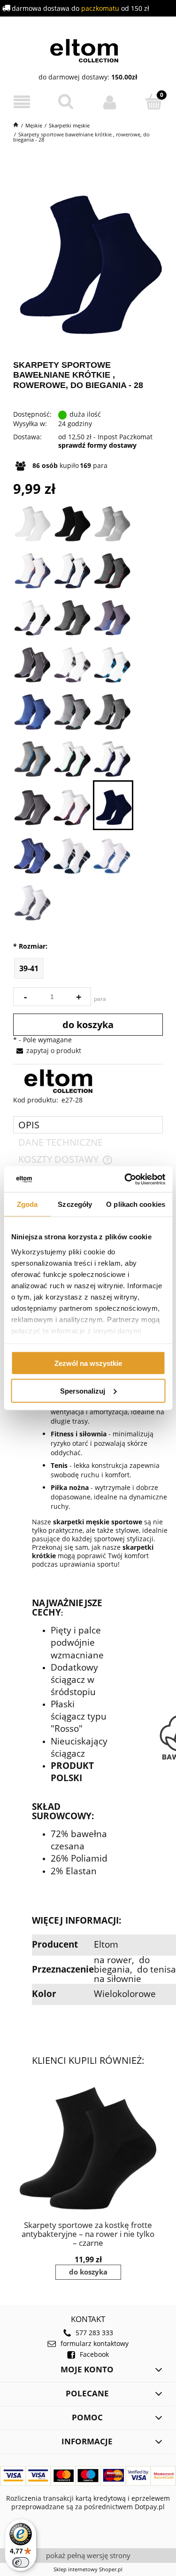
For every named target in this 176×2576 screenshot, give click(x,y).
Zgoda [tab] (27, 1204)
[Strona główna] (88, 49)
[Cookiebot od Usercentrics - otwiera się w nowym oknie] (125, 1179)
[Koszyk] (154, 102)
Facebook (94, 2354)
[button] (22, 102)
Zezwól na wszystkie (88, 1363)
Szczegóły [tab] (75, 1204)
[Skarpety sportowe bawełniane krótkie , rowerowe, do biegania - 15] (32, 710)
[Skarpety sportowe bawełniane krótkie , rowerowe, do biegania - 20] (72, 757)
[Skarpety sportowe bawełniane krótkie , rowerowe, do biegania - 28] (113, 805)
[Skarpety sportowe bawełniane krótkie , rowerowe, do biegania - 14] (112, 663)
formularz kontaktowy (95, 2344)
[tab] (88, 1125)
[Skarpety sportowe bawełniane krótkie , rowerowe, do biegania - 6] (72, 569)
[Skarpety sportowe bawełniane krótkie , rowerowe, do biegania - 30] (32, 854)
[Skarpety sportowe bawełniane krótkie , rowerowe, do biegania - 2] (72, 522)
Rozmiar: (30, 946)
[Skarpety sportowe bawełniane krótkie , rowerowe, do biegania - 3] (112, 522)
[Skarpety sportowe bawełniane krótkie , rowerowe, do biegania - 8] (32, 616)
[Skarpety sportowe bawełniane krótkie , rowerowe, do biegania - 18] (112, 710)
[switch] (21, 2562)
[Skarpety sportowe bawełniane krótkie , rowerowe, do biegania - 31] (72, 854)
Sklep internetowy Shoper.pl (88, 2569)
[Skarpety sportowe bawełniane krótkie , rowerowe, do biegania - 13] (72, 663)
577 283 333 (94, 2333)
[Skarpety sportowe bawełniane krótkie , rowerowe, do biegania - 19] (32, 757)
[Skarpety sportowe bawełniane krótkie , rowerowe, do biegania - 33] (32, 901)
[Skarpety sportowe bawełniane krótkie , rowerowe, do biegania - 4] (32, 569)
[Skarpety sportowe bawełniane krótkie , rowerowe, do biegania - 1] (32, 522)
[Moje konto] (110, 102)
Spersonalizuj (83, 1391)
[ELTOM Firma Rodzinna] (62, 1081)
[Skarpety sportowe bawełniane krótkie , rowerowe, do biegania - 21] (112, 757)
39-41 (29, 968)
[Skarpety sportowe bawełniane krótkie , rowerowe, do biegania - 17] (72, 710)
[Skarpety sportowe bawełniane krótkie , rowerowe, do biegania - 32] (112, 854)
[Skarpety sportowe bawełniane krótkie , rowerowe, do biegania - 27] (72, 805)
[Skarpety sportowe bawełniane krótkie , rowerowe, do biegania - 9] (72, 616)
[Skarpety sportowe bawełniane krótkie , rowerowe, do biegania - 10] (112, 616)
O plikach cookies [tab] (136, 1204)
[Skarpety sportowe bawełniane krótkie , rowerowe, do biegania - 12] (32, 663)
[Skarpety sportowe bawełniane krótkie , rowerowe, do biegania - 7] (112, 569)
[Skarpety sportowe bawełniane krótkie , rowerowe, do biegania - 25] (32, 805)
